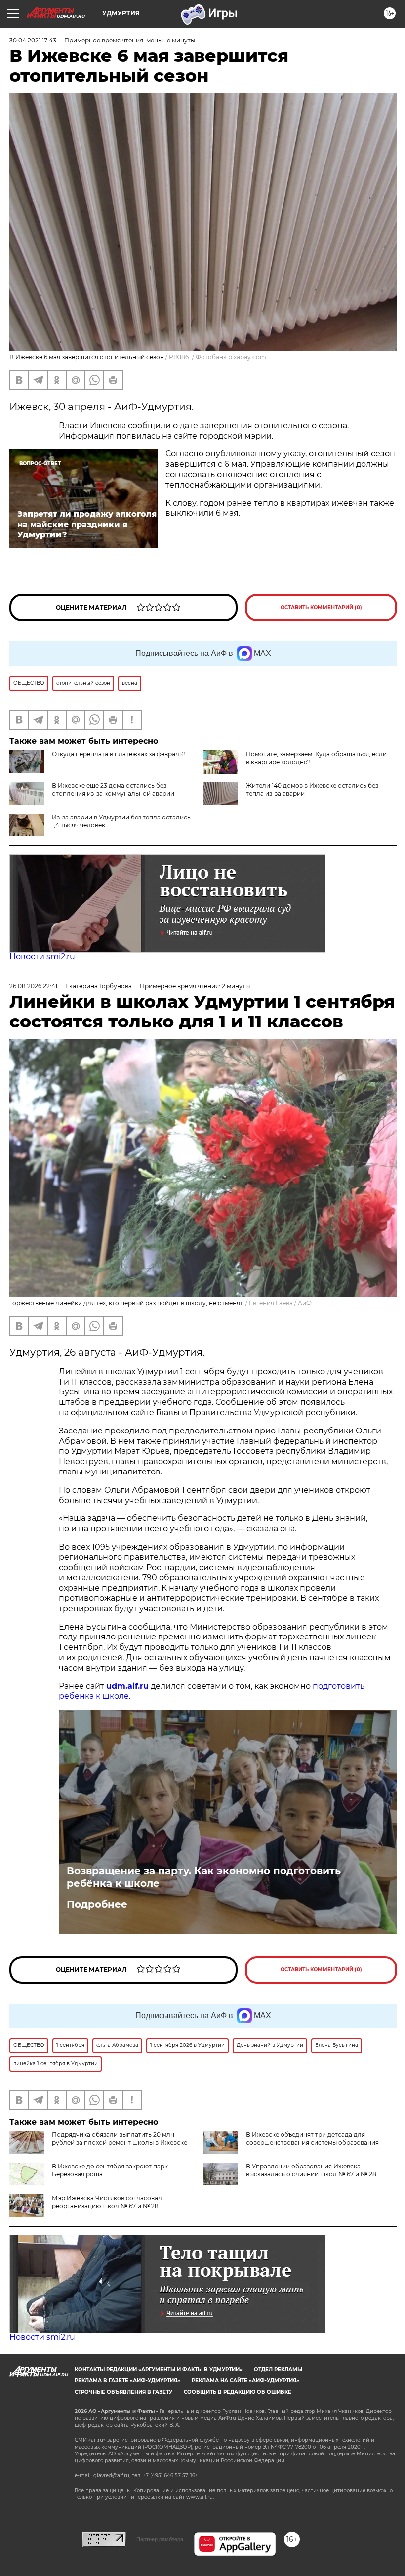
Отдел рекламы (278, 2369)
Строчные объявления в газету (123, 2392)
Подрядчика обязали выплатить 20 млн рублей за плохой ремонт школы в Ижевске (120, 2139)
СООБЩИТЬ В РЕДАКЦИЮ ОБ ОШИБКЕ (238, 2392)
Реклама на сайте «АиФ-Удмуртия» (245, 2381)
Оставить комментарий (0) (321, 607)
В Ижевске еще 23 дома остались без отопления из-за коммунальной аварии (113, 790)
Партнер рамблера (160, 2539)
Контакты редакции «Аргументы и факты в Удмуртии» (159, 2369)
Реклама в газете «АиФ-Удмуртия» (127, 2381)
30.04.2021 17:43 (33, 40)
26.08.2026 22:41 (33, 986)
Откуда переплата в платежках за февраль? (119, 754)
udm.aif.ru (127, 1686)
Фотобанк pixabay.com (231, 357)
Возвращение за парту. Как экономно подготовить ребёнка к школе (204, 1877)
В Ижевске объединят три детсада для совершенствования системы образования (312, 2139)
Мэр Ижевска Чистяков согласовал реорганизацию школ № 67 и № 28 (107, 2202)
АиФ (305, 1303)
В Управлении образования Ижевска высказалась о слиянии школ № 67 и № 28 (311, 2170)
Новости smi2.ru (42, 957)
